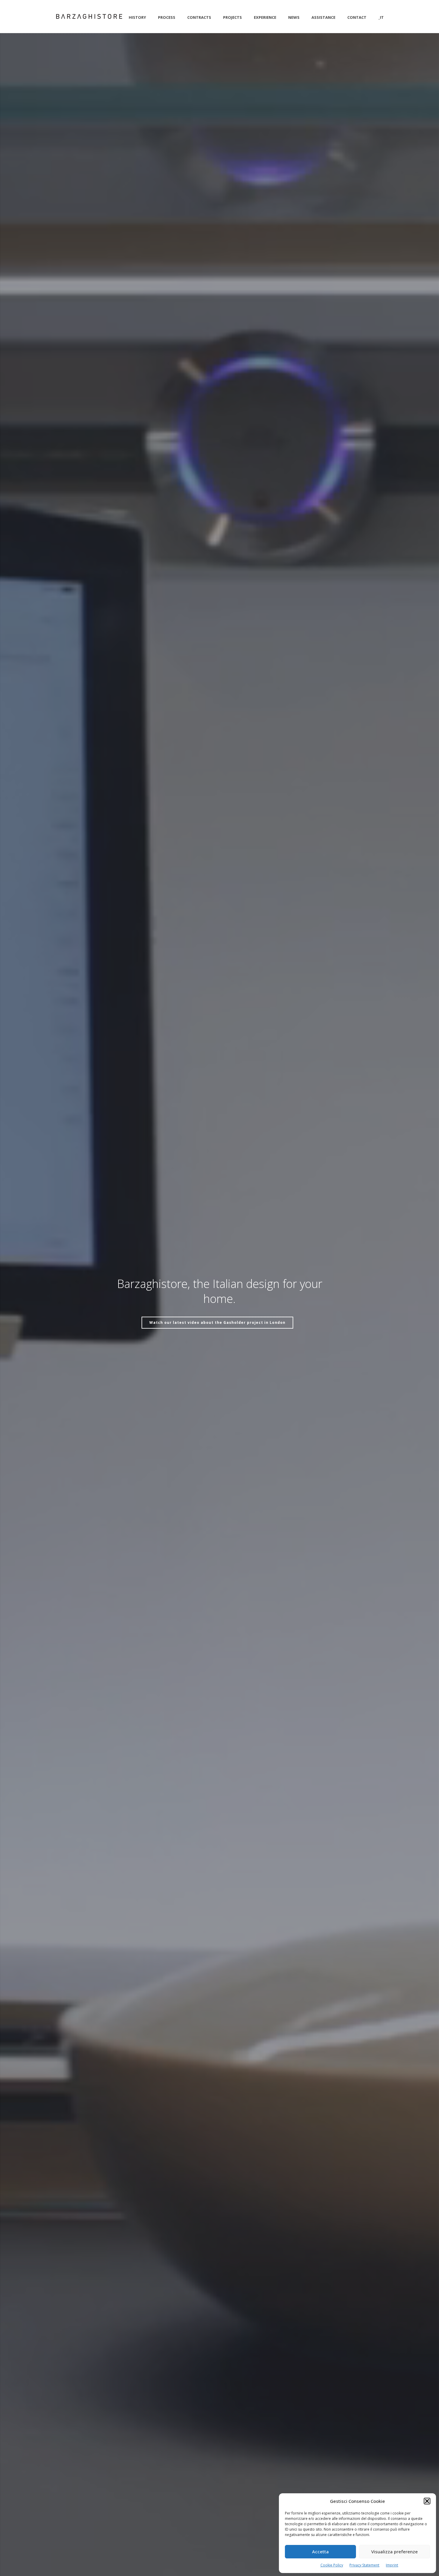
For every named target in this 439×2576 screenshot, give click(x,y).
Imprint (392, 2565)
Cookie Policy (332, 2565)
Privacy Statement (364, 2565)
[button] (427, 2501)
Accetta (320, 2552)
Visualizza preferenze (395, 2552)
